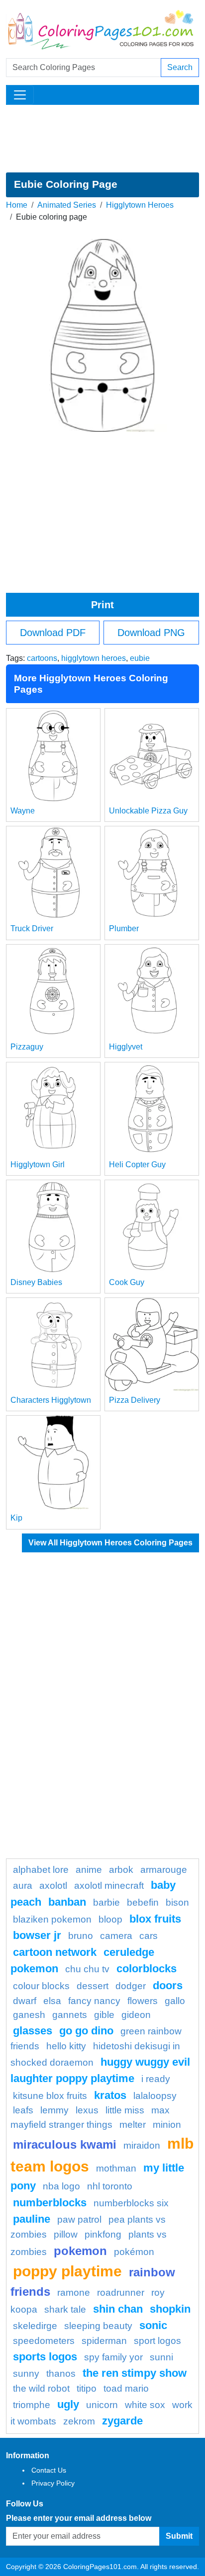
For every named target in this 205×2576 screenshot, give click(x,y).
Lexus (87, 2110)
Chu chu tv (87, 1969)
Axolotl (53, 1886)
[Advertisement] (102, 139)
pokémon (134, 2252)
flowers (143, 2001)
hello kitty (66, 2046)
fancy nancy (94, 2001)
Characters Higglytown (51, 1400)
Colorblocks (147, 1969)
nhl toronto (110, 2186)
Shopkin (170, 2309)
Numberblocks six (131, 2203)
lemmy (54, 2110)
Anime (89, 1870)
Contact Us (49, 2470)
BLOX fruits (155, 1919)
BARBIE (106, 1902)
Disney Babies (36, 1282)
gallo (175, 2001)
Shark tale (65, 2309)
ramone (74, 2293)
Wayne (23, 811)
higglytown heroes (94, 658)
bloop (110, 1919)
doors (168, 1985)
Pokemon (80, 2251)
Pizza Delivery (135, 1400)
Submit (179, 2536)
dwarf (25, 2001)
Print (102, 605)
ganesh (29, 2015)
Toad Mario (126, 2388)
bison (177, 1902)
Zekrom (79, 2421)
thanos (61, 2374)
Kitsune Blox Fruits (50, 2096)
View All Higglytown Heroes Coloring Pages (110, 1543)
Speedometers (44, 2341)
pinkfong (103, 2234)
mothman (116, 2168)
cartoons (42, 658)
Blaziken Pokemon (52, 1919)
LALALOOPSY (155, 2096)
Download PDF (53, 633)
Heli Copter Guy (137, 1165)
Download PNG (151, 633)
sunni (161, 2357)
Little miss (125, 2110)
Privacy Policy (53, 2483)
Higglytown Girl (38, 1165)
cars (149, 1936)
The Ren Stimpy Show (135, 2373)
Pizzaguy (27, 1047)
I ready (156, 2079)
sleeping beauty (98, 2326)
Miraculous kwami (65, 2144)
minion (167, 2125)
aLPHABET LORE (41, 1870)
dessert (93, 1986)
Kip (16, 1518)
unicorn (102, 2405)
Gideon (136, 2015)
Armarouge (164, 1870)
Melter (133, 2125)
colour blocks (41, 1986)
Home (17, 205)
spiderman (104, 2341)
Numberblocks (50, 2203)
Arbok (121, 1870)
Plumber (124, 928)
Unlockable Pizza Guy (148, 811)
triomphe (32, 2405)
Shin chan (118, 2309)
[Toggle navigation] (20, 95)
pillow (66, 2234)
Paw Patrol (79, 2219)
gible (104, 2015)
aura (23, 1886)
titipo (87, 2388)
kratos (110, 2095)
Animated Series (67, 205)
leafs (23, 2110)
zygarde (122, 2421)
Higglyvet (126, 1047)
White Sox (145, 2405)
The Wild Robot (41, 2388)
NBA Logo (61, 2186)
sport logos (157, 2341)
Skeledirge (35, 2326)
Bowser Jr (37, 1935)
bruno (81, 1936)
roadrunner (121, 2293)
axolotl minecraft (109, 1886)
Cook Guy (127, 1282)
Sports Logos (45, 2357)
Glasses (33, 2031)
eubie (140, 658)
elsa (52, 2001)
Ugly (68, 2404)
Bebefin (143, 1902)
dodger (131, 1986)
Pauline (32, 2219)
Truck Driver (32, 928)
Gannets (70, 2015)
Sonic (153, 2325)
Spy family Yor (113, 2357)
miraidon (142, 2145)
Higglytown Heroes (140, 205)
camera (116, 1936)
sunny (26, 2374)
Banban (67, 1902)
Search (180, 67)
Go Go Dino (86, 2031)
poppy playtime (67, 2271)
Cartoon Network (55, 1952)
